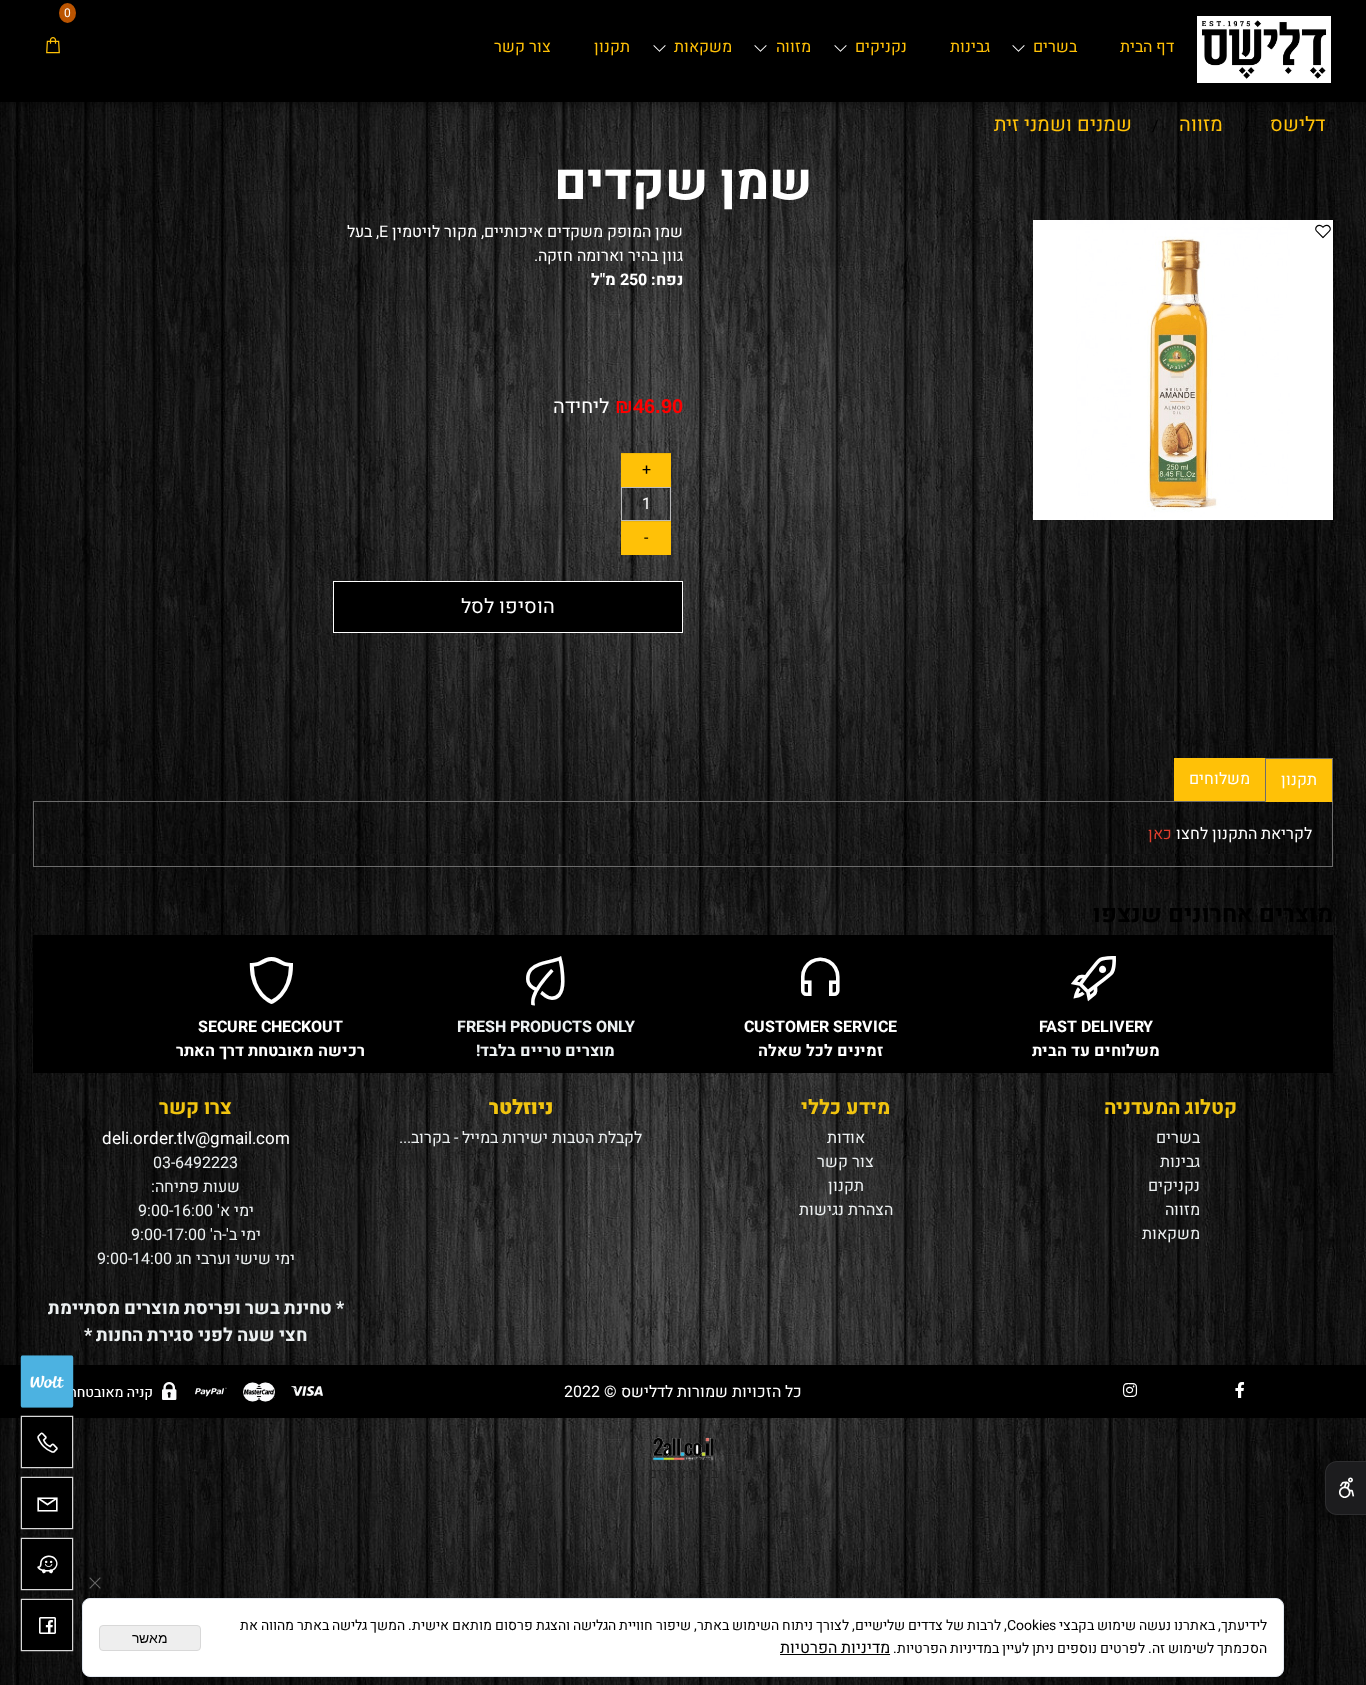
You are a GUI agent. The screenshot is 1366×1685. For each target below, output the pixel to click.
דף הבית (1147, 47)
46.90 (658, 406)
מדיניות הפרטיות (835, 1648)
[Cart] (53, 47)
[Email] (47, 1510)
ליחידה (581, 406)
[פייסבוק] (47, 1632)
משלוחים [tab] (1219, 779)
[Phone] (47, 1449)
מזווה (793, 47)
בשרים (1055, 47)
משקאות (703, 47)
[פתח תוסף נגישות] (1345, 1488)
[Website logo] (1264, 45)
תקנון (612, 47)
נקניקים (881, 47)
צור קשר (522, 47)
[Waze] (47, 1571)
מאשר (150, 1638)
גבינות (970, 47)
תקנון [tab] (1299, 780)
